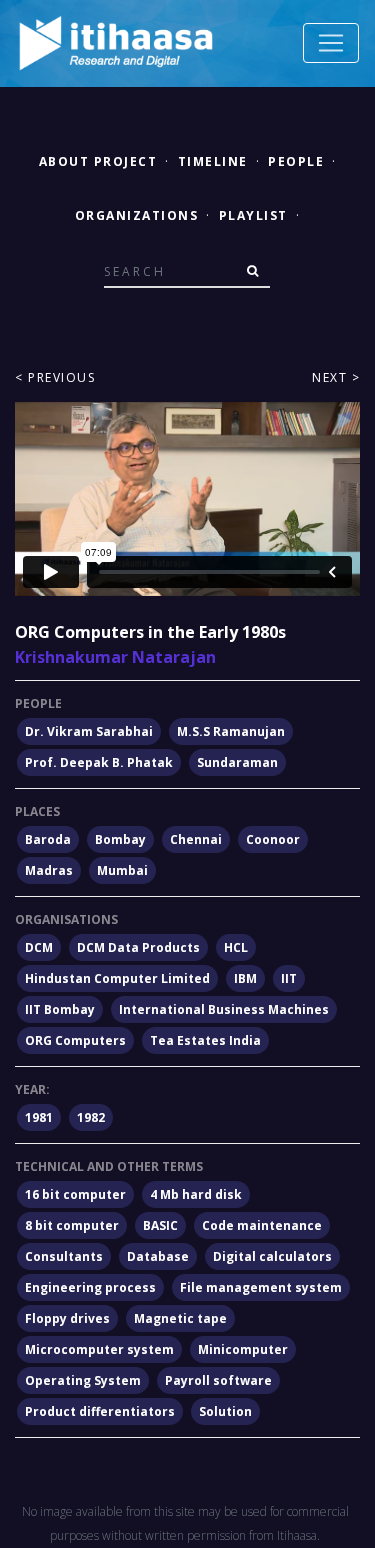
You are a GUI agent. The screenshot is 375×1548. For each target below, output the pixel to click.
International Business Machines (224, 1009)
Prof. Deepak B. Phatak (99, 762)
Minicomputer (243, 1349)
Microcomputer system (99, 1349)
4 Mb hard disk (196, 1194)
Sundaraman (237, 762)
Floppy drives (67, 1318)
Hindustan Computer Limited (117, 978)
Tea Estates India (205, 1040)
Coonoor (273, 839)
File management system (261, 1287)
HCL (236, 947)
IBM (245, 978)
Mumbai (122, 870)
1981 (39, 1117)
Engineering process (90, 1287)
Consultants (64, 1256)
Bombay (120, 839)
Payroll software (218, 1380)
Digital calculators (272, 1256)
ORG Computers (75, 1040)
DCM (39, 947)
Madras (49, 870)
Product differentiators (100, 1411)
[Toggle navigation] (331, 43)
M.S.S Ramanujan (231, 731)
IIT (289, 978)
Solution (225, 1411)
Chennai (196, 839)
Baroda (48, 839)
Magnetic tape (180, 1318)
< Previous (55, 377)
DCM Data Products (138, 947)
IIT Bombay (60, 1009)
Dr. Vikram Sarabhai (89, 731)
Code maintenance (262, 1225)
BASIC (160, 1225)
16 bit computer (75, 1194)
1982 (91, 1117)
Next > (336, 377)
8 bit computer (72, 1225)
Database (158, 1256)
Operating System (83, 1380)
